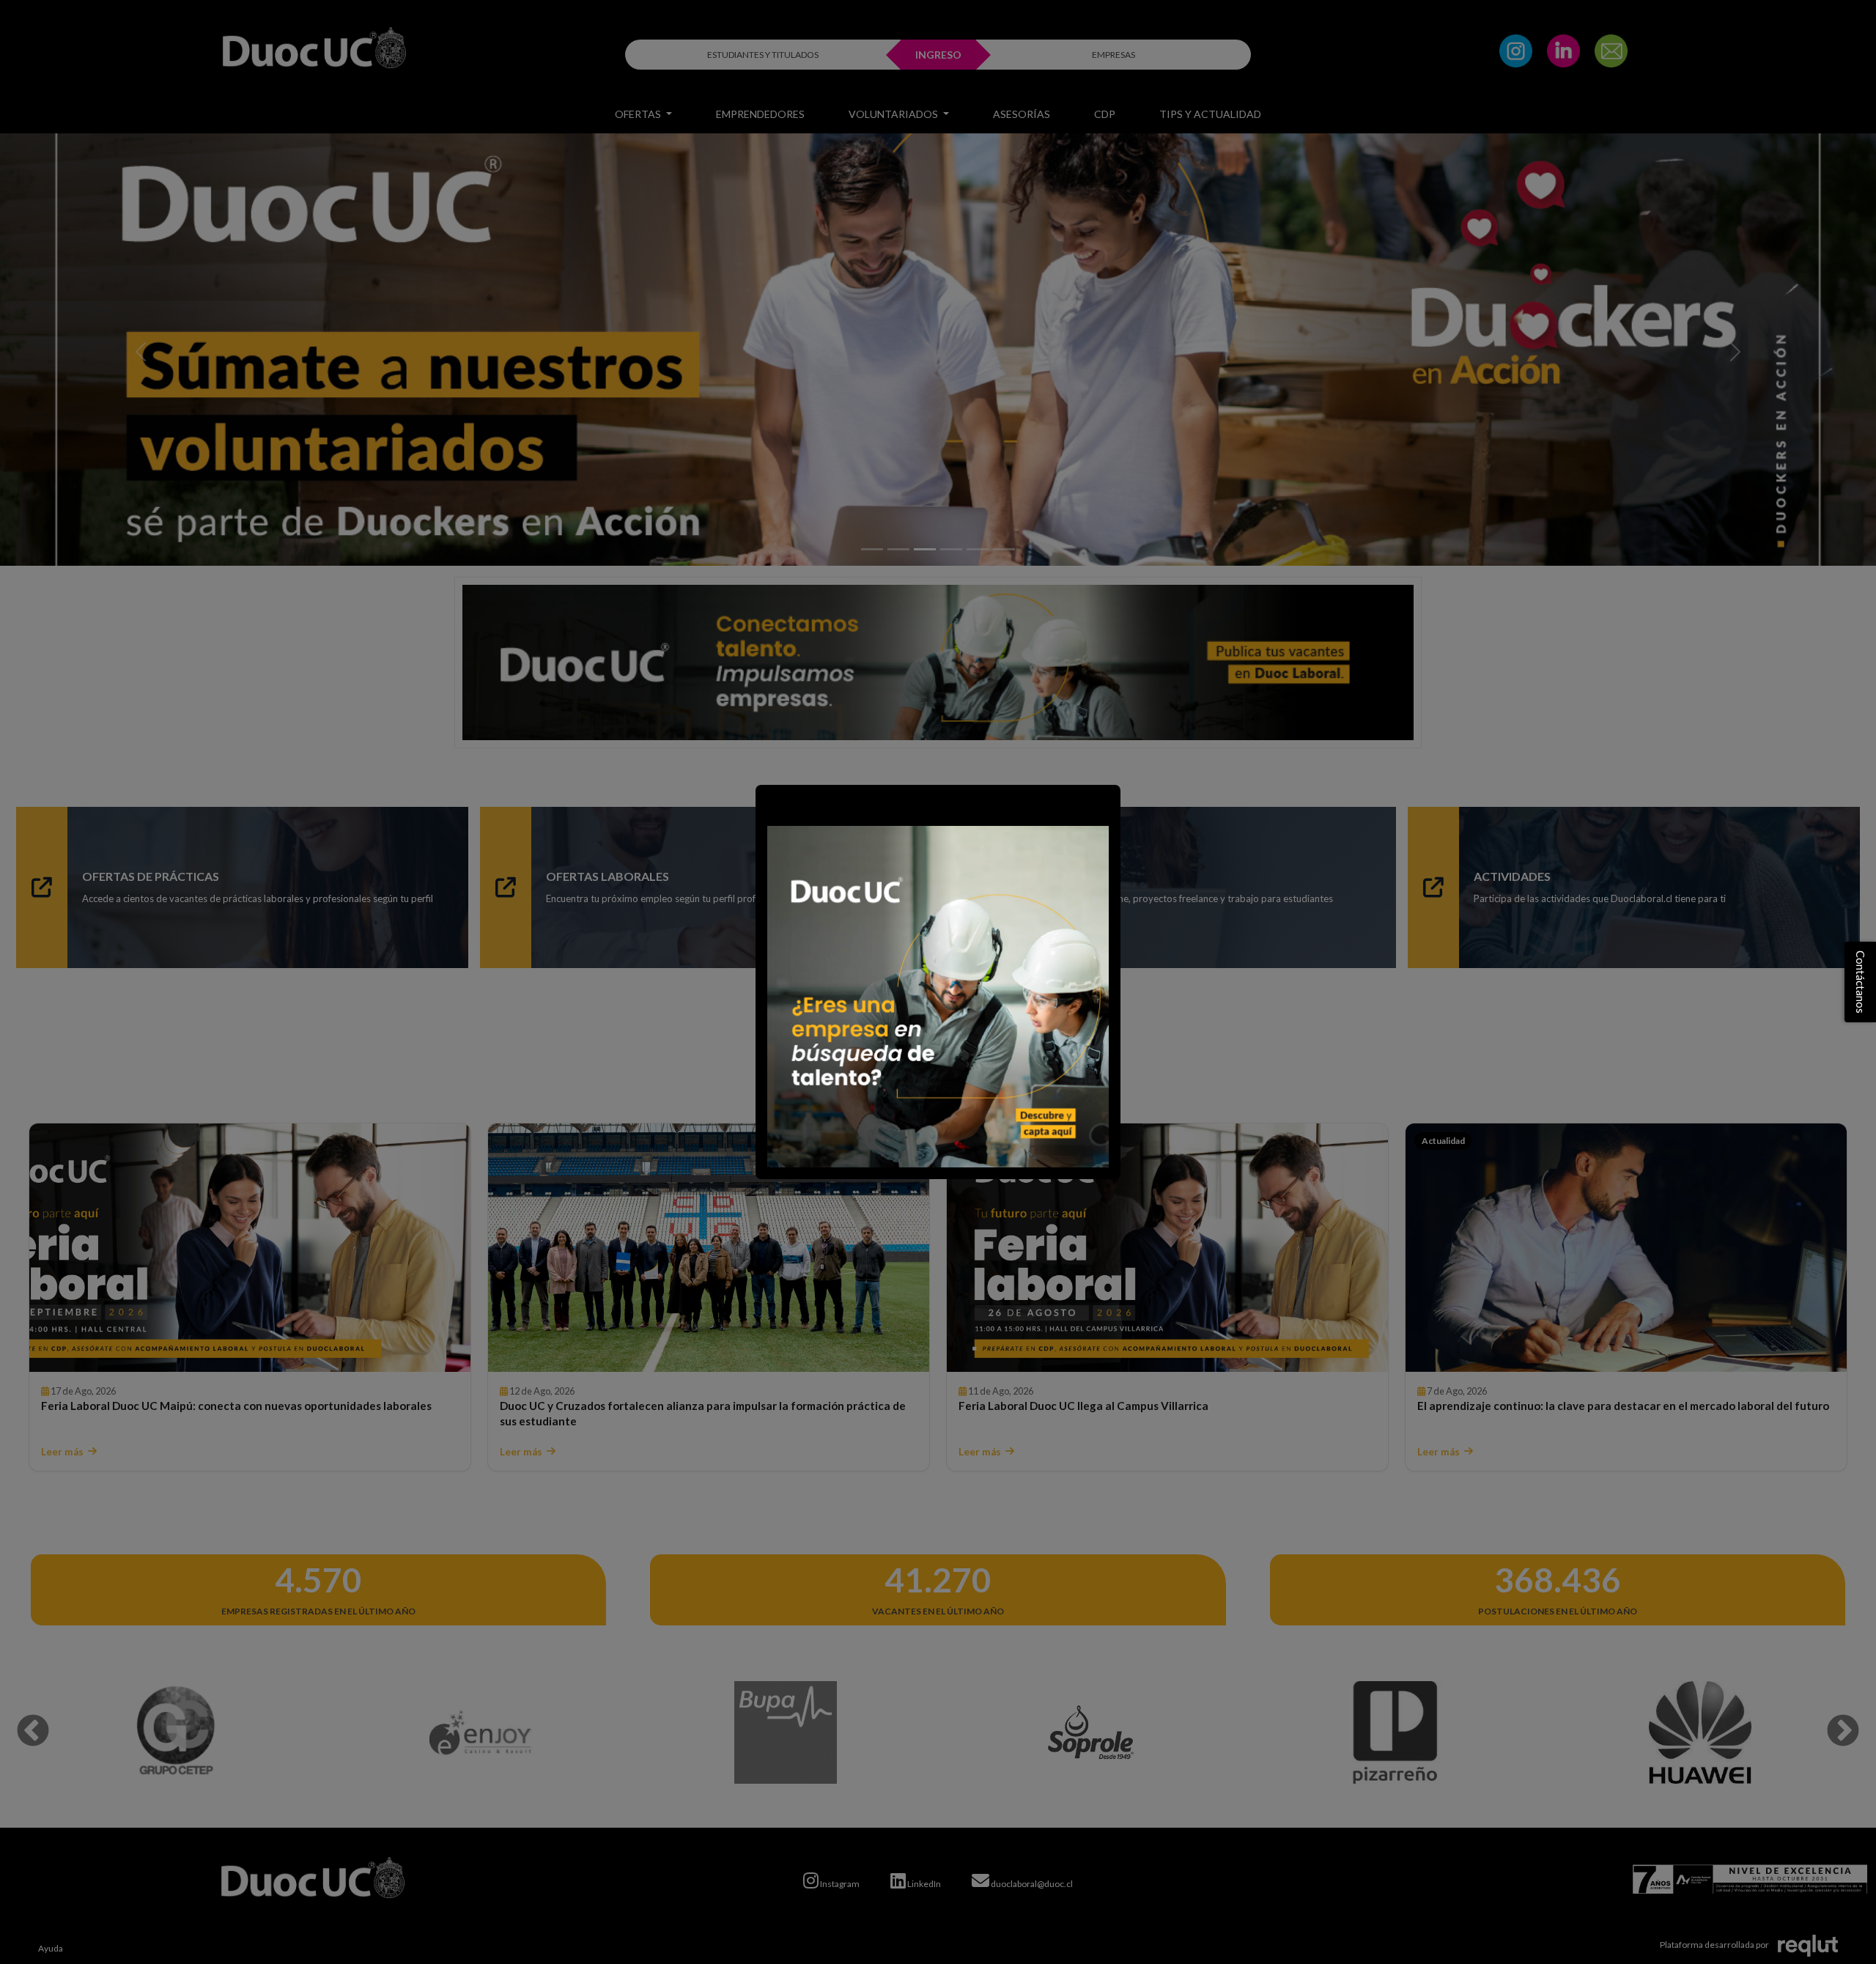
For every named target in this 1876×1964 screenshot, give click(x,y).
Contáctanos (1861, 982)
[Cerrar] (774, 803)
